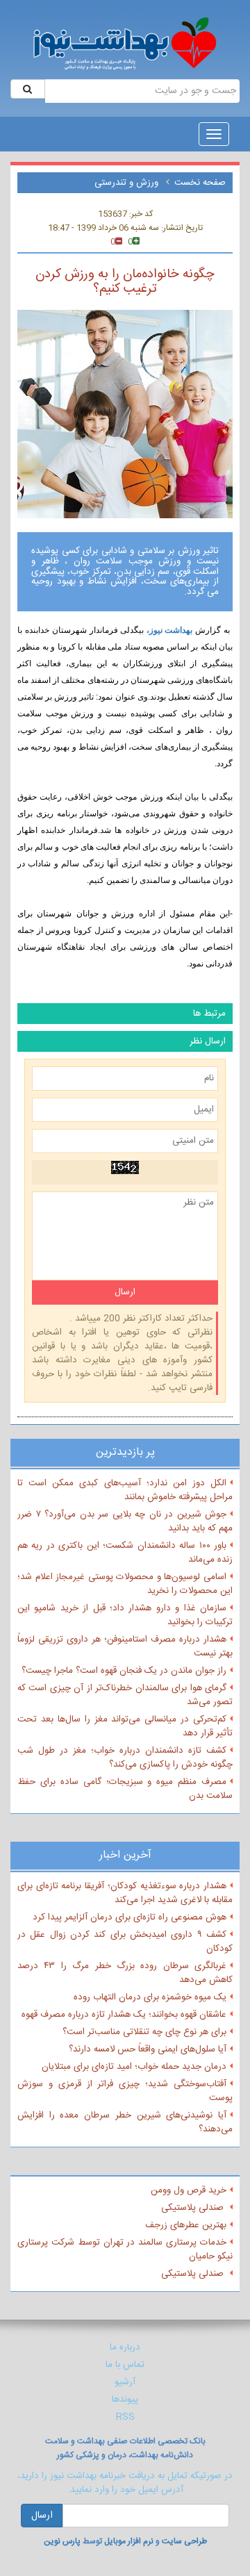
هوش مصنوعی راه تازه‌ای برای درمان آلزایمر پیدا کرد (130, 1917)
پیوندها (125, 2400)
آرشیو (125, 2382)
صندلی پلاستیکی (194, 2208)
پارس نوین (62, 2541)
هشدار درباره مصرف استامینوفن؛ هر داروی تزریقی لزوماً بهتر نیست (125, 1646)
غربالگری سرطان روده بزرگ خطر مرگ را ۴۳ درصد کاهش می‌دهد (125, 1973)
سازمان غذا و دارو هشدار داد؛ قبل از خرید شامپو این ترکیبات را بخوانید (125, 1615)
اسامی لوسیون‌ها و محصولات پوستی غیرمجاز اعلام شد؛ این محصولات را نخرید (125, 1584)
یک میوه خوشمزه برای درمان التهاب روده (150, 1997)
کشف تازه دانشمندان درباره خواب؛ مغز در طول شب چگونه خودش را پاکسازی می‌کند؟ (125, 1758)
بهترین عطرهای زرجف (186, 2225)
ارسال (42, 2516)
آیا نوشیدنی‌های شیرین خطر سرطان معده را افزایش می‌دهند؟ (125, 2122)
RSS (125, 2417)
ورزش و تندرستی (128, 183)
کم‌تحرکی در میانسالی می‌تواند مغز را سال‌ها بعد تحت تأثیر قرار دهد (125, 1726)
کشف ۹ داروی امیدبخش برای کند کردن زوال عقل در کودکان (125, 1942)
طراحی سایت (184, 2541)
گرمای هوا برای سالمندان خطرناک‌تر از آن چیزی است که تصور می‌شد (125, 1695)
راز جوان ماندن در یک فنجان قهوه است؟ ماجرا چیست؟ (124, 1671)
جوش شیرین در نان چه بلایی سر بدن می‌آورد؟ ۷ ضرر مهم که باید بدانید (125, 1521)
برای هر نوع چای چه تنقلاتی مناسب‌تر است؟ (144, 2032)
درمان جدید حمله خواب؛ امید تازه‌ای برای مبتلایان (134, 2067)
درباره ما (125, 2347)
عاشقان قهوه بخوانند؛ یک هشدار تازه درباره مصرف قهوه (124, 2015)
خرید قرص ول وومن (189, 2190)
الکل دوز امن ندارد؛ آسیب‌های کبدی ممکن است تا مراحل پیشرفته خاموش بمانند (125, 1490)
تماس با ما (125, 2365)
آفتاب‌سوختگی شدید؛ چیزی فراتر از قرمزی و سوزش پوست (125, 2091)
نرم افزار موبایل (129, 2541)
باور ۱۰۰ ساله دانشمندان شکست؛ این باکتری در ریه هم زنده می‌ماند (125, 1553)
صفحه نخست (200, 183)
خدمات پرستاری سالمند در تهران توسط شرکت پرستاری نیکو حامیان (125, 2249)
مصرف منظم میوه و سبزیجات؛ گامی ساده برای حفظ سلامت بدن (125, 1789)
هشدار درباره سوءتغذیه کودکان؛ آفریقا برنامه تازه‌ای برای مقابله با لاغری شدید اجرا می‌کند (125, 1893)
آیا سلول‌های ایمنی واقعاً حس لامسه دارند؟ (148, 2049)
